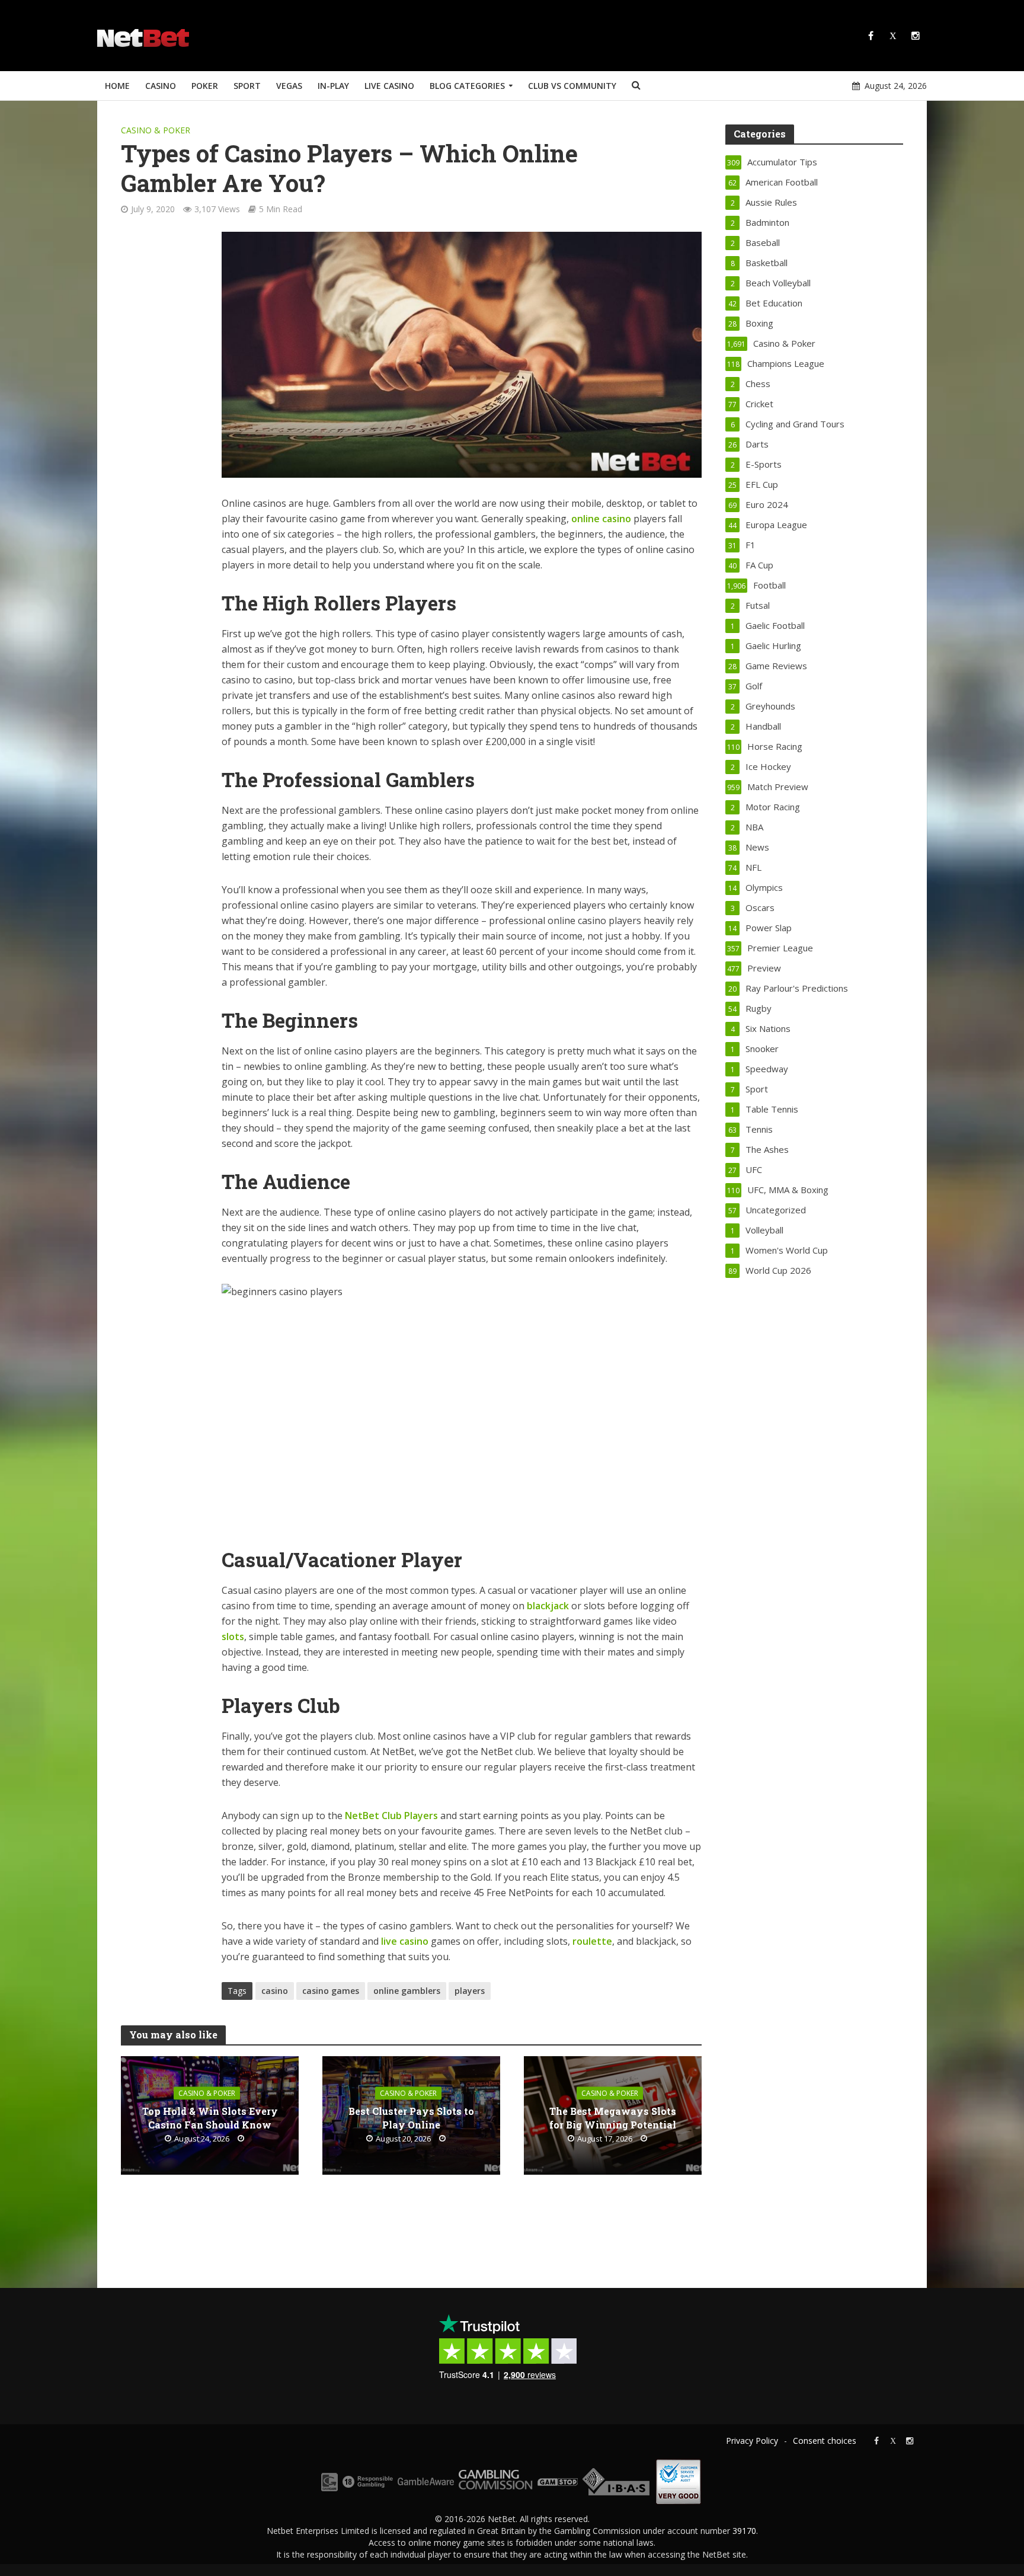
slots (233, 1637)
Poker (205, 86)
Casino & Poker (156, 130)
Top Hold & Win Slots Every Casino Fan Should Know (210, 2118)
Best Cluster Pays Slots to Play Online (411, 2118)
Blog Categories (467, 86)
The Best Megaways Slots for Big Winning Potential (613, 2118)
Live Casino (389, 86)
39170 (744, 2531)
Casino (161, 86)
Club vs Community (572, 86)
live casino (405, 1941)
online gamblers (407, 1991)
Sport (247, 86)
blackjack (548, 1606)
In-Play (333, 86)
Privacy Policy (752, 2441)
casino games (331, 1991)
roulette (592, 1941)
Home (117, 86)
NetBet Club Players (391, 1816)
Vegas (289, 86)
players (470, 1991)
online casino (601, 519)
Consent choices (825, 2441)
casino (275, 1991)
